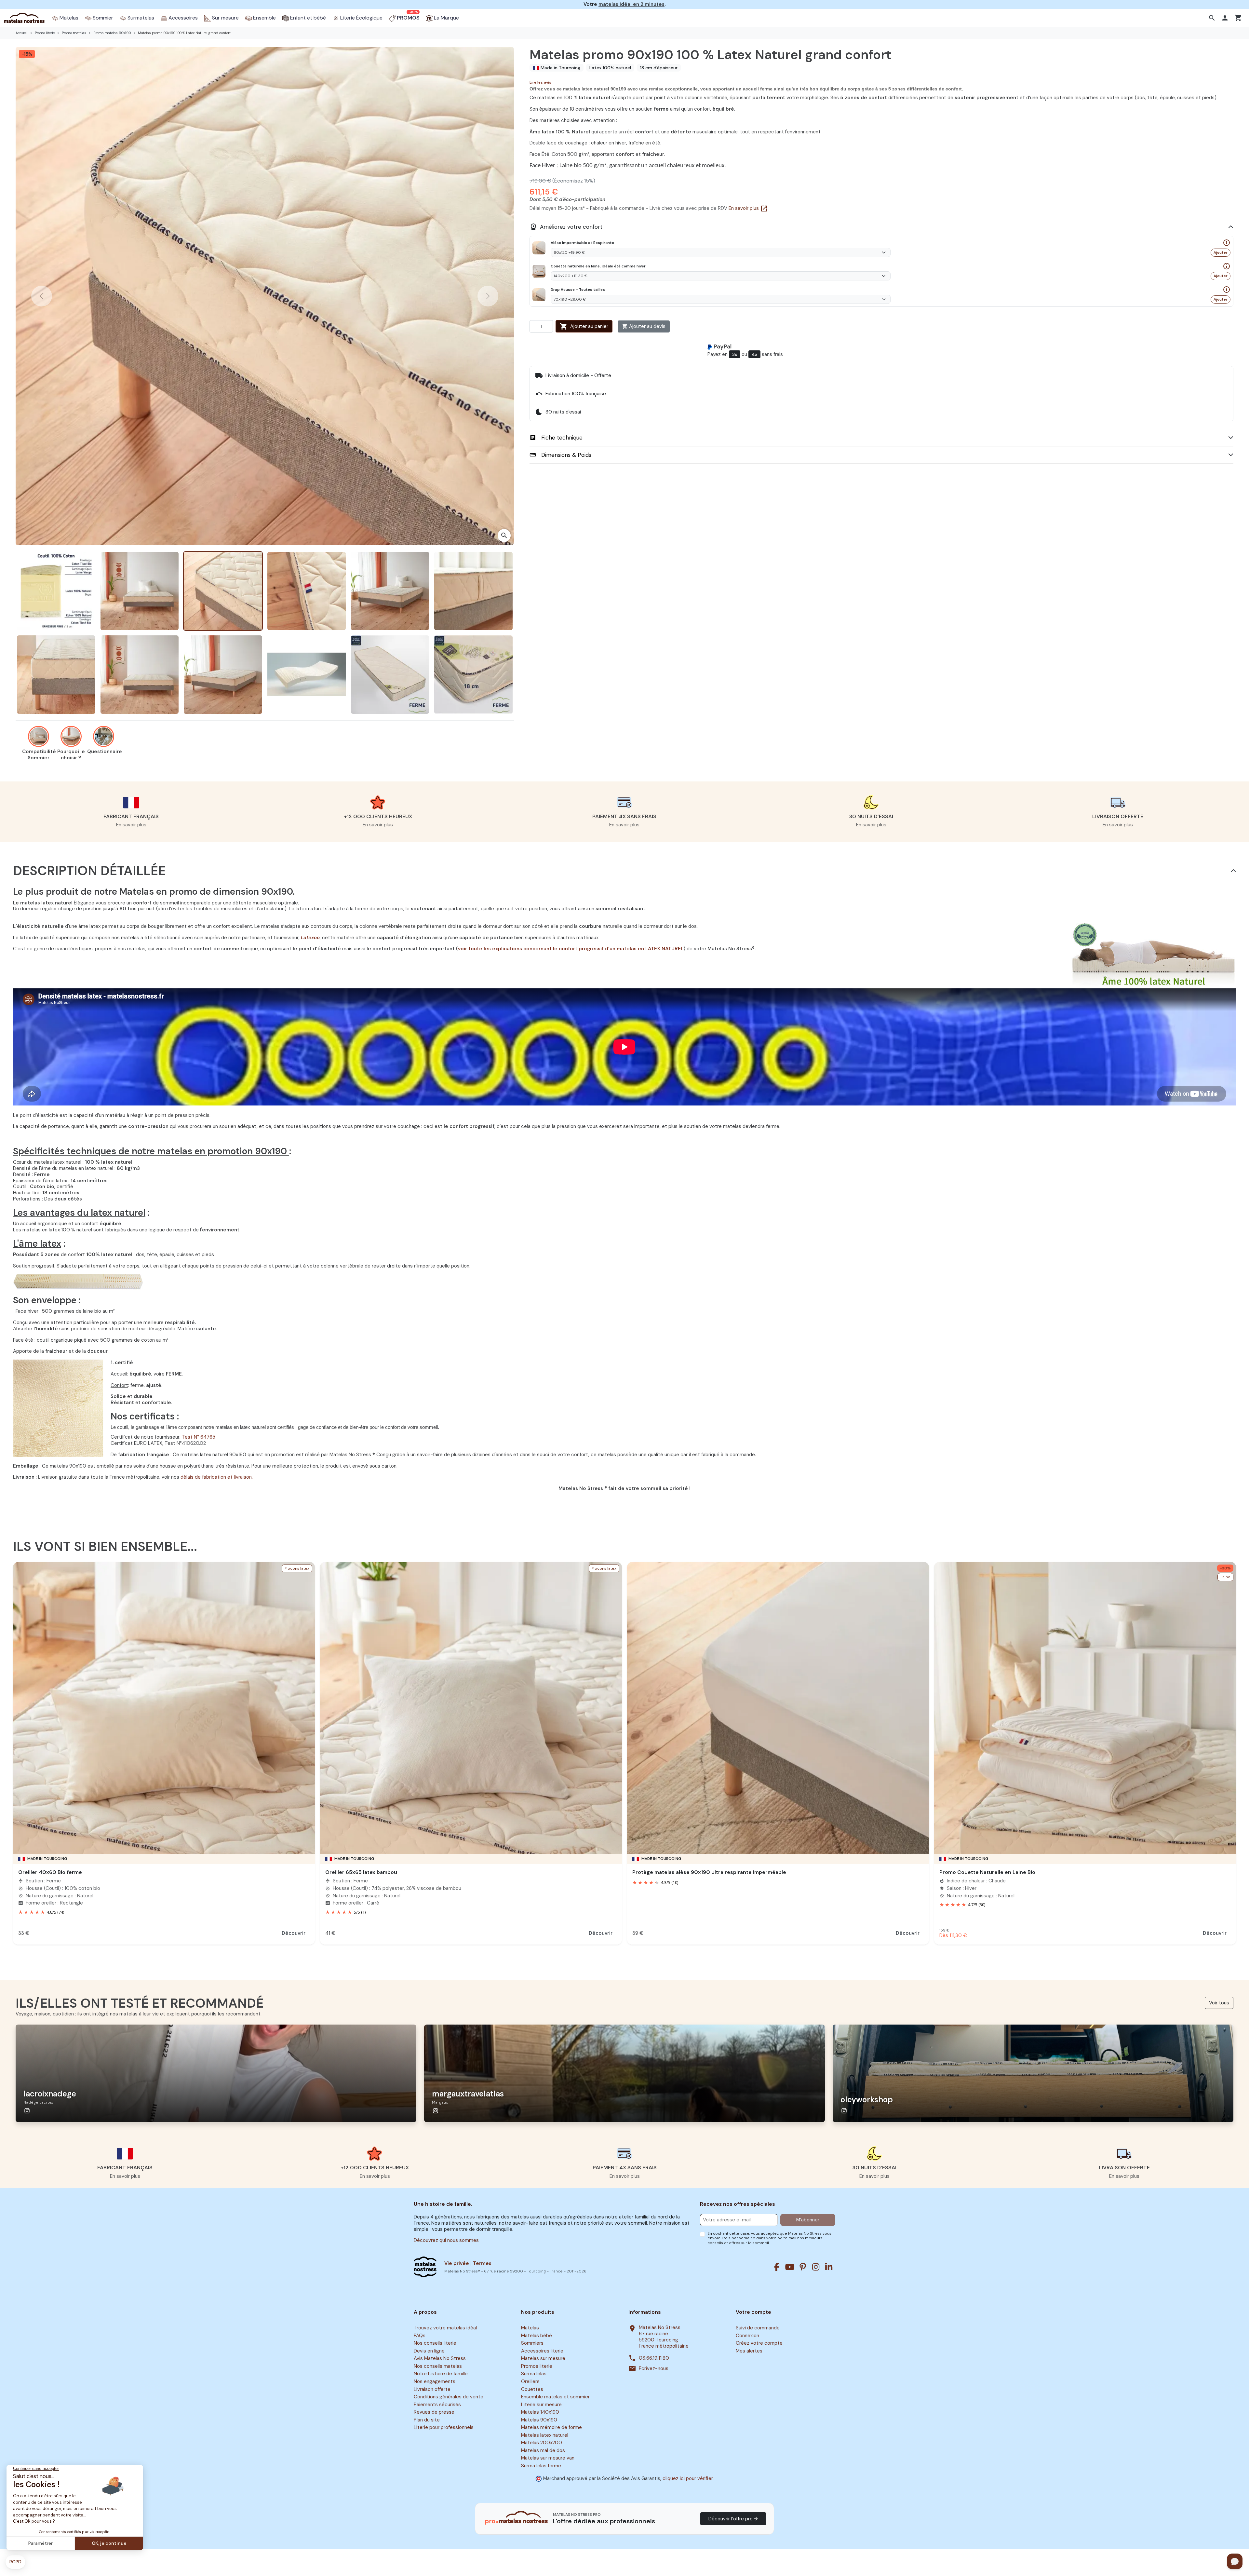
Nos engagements (435, 2381)
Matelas (530, 2328)
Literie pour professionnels (444, 2427)
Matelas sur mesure (543, 2359)
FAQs (420, 2336)
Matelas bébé (537, 2336)
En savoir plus (748, 208)
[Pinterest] (803, 2267)
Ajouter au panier (584, 326)
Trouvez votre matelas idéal (445, 2328)
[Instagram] (816, 2267)
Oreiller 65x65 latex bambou (361, 1872)
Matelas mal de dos (543, 2450)
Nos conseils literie (435, 2343)
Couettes (532, 2389)
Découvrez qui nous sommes (446, 2240)
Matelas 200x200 (542, 2443)
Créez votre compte (759, 2343)
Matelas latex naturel (545, 2435)
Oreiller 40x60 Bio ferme (50, 1872)
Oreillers (530, 2381)
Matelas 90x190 (539, 2420)
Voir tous (1219, 2003)
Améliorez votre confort (566, 227)
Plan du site (427, 2420)
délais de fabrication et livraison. (217, 1477)
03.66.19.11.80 (654, 2358)
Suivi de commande (758, 2328)
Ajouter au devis (644, 326)
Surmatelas (534, 2374)
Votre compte (753, 2312)
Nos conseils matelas (438, 2366)
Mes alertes (749, 2351)
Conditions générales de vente (449, 2397)
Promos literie (537, 2366)
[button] (1213, 18)
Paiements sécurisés (437, 2405)
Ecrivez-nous (654, 2369)
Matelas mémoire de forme (551, 2427)
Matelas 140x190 (540, 2412)
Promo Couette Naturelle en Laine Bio (987, 1872)
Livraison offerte (432, 2389)
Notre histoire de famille (441, 2374)
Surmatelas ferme (541, 2466)
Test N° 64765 (199, 1437)
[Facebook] (777, 2267)
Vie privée (457, 2263)
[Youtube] (790, 2267)
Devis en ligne (429, 2351)
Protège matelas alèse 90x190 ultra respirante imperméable (709, 1872)
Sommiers (532, 2343)
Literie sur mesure (541, 2405)
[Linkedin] (829, 2267)
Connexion (747, 2336)
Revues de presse (434, 2412)
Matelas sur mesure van (548, 2458)
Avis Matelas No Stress (440, 2359)
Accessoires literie (542, 2351)
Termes (482, 2263)
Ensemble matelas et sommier (555, 2397)
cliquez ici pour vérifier (688, 2478)
